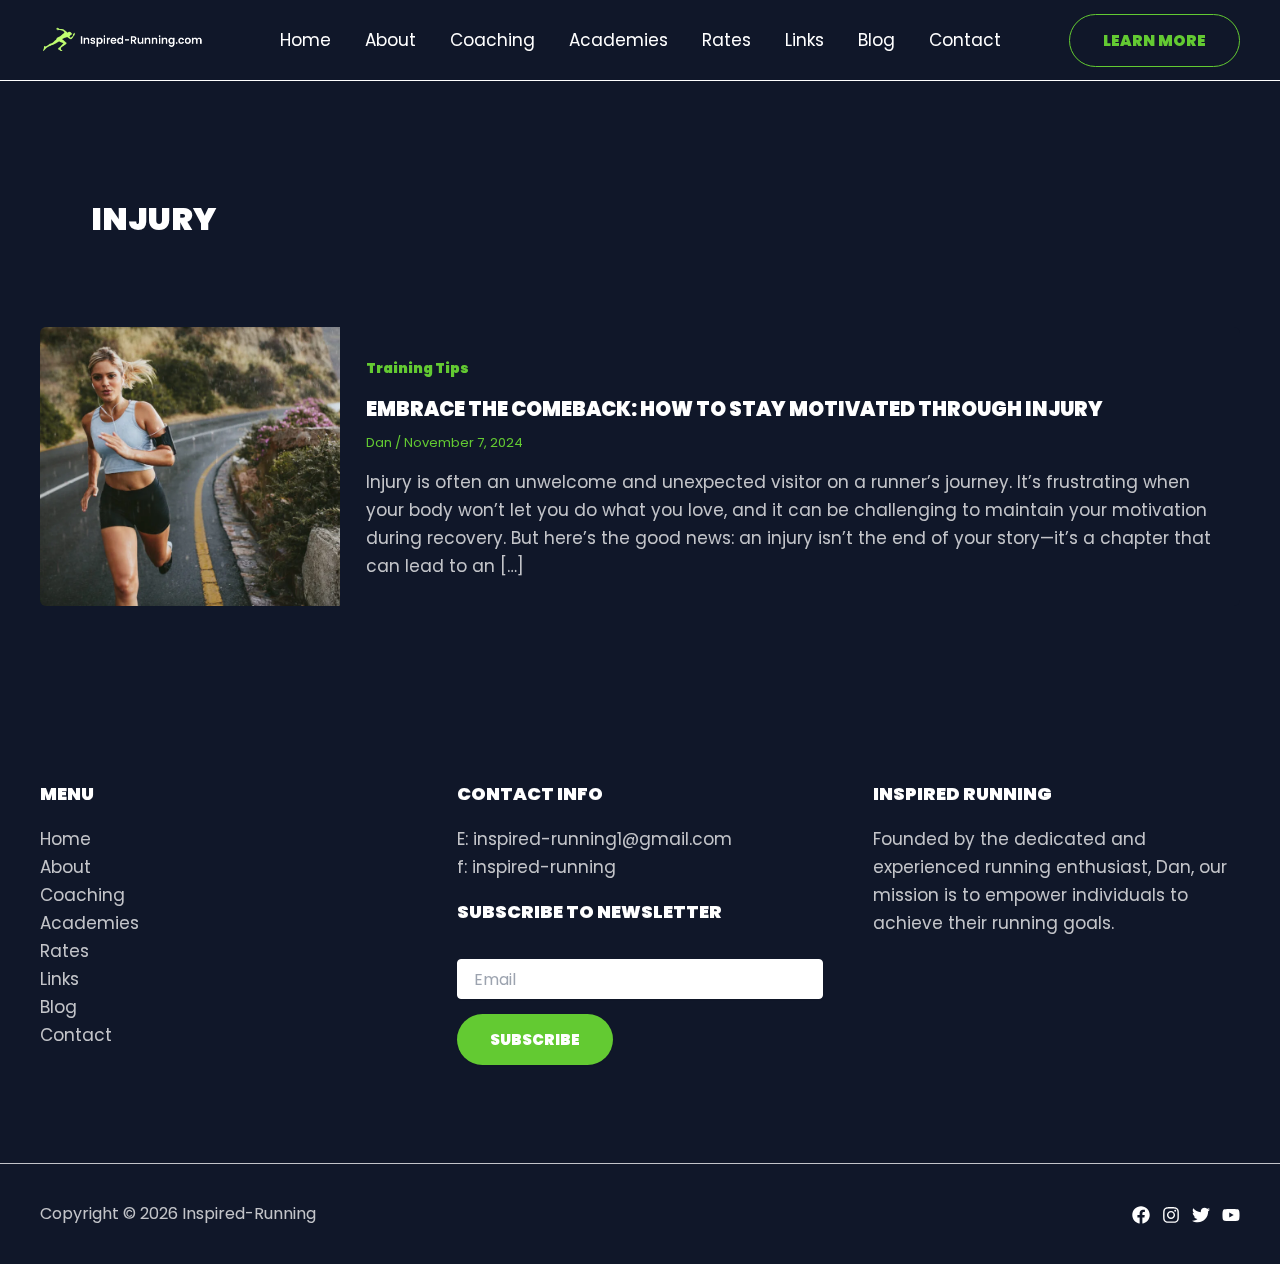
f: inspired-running (536, 867)
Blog (876, 40)
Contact (965, 40)
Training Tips (417, 368)
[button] (1154, 40)
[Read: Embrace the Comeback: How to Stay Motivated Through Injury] (190, 465)
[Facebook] (1141, 1215)
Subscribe (535, 1039)
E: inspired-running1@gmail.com (594, 839)
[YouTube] (1231, 1215)
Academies (618, 40)
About (390, 40)
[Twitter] (1201, 1215)
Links (804, 40)
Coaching (492, 40)
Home (305, 40)
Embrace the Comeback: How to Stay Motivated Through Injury (734, 409)
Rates (726, 40)
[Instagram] (1171, 1215)
